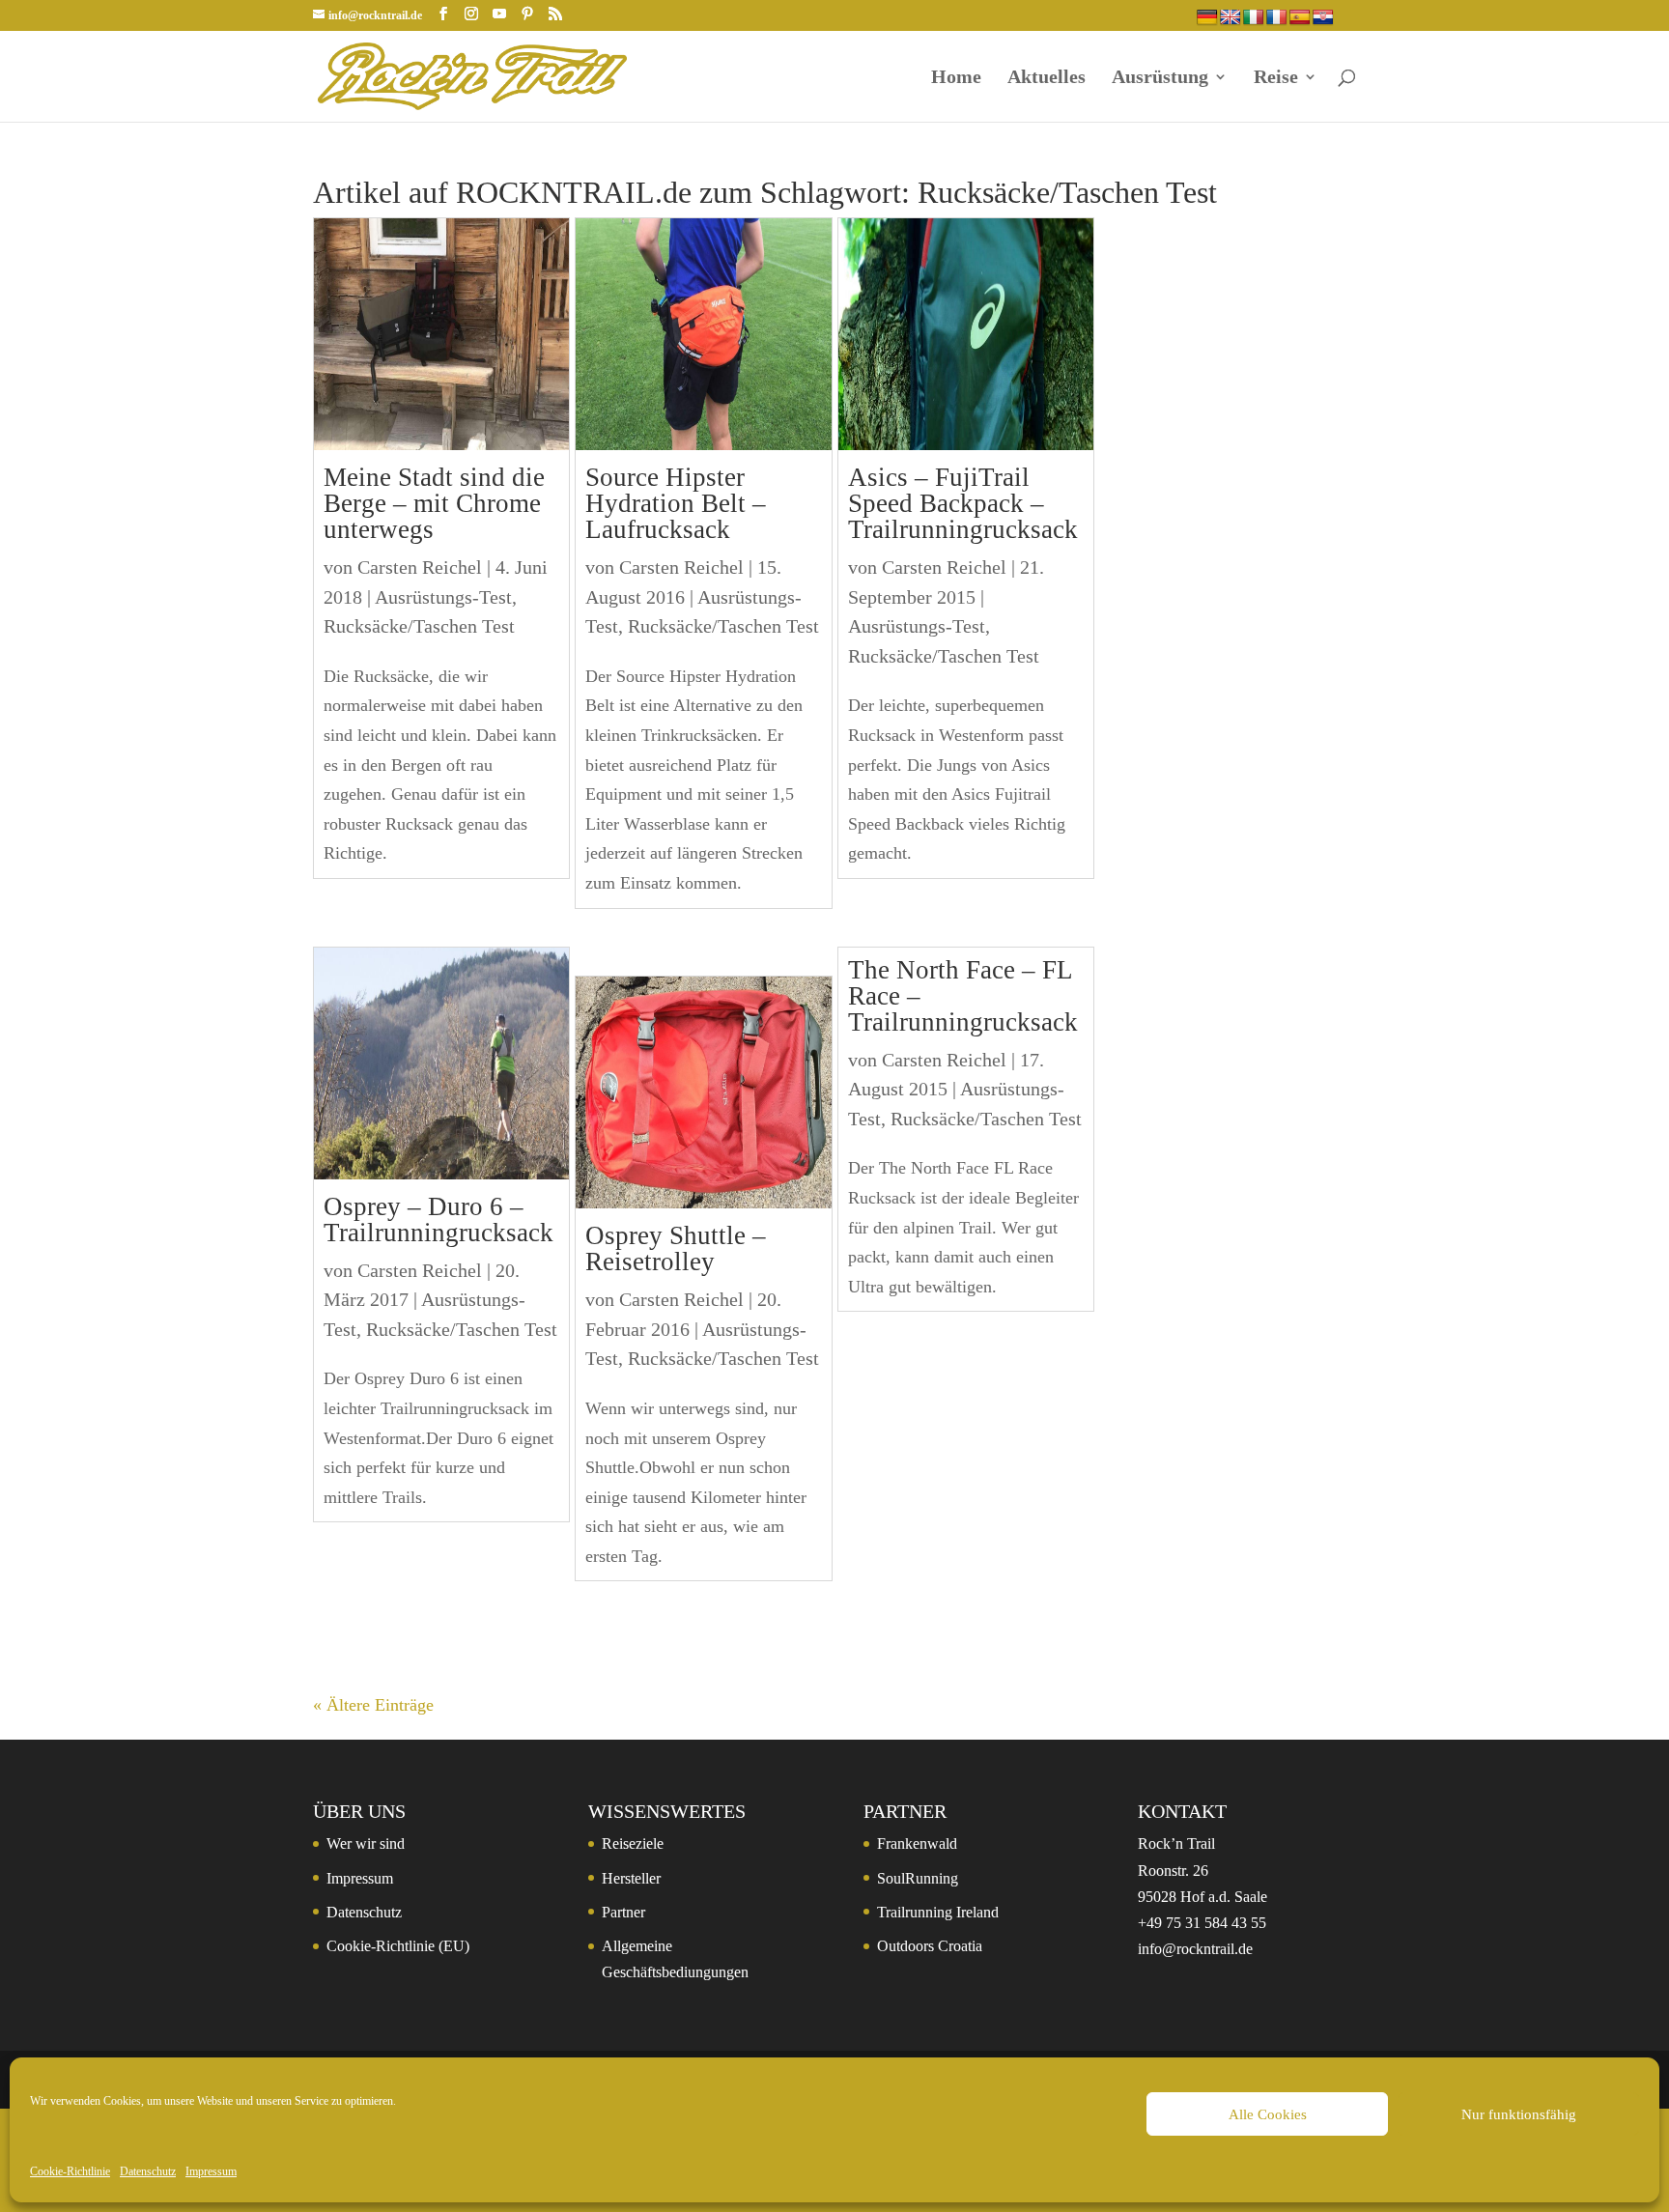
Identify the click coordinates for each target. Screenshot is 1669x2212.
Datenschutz (148, 2171)
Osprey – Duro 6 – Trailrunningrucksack (438, 1219)
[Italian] (1254, 18)
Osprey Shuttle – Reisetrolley (676, 1248)
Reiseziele (633, 1843)
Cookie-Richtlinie (70, 2171)
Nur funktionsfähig (1519, 2114)
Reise (1276, 78)
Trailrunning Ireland (938, 1912)
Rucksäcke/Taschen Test (419, 626)
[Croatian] (1323, 18)
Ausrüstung (1160, 78)
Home (956, 78)
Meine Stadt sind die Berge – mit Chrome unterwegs (434, 503)
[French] (1277, 18)
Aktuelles (1047, 78)
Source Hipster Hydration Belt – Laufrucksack (676, 503)
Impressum (211, 2171)
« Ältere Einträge (373, 1705)
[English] (1231, 18)
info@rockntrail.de (1195, 1949)
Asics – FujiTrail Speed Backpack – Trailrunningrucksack (963, 503)
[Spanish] (1300, 18)
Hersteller (631, 1878)
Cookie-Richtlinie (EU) (398, 1946)
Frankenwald (917, 1843)
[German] (1207, 18)
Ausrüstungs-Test (443, 597)
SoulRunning (918, 1878)
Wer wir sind (366, 1843)
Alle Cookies (1268, 2114)
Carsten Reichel (420, 567)
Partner (623, 1912)
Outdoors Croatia (930, 1946)
